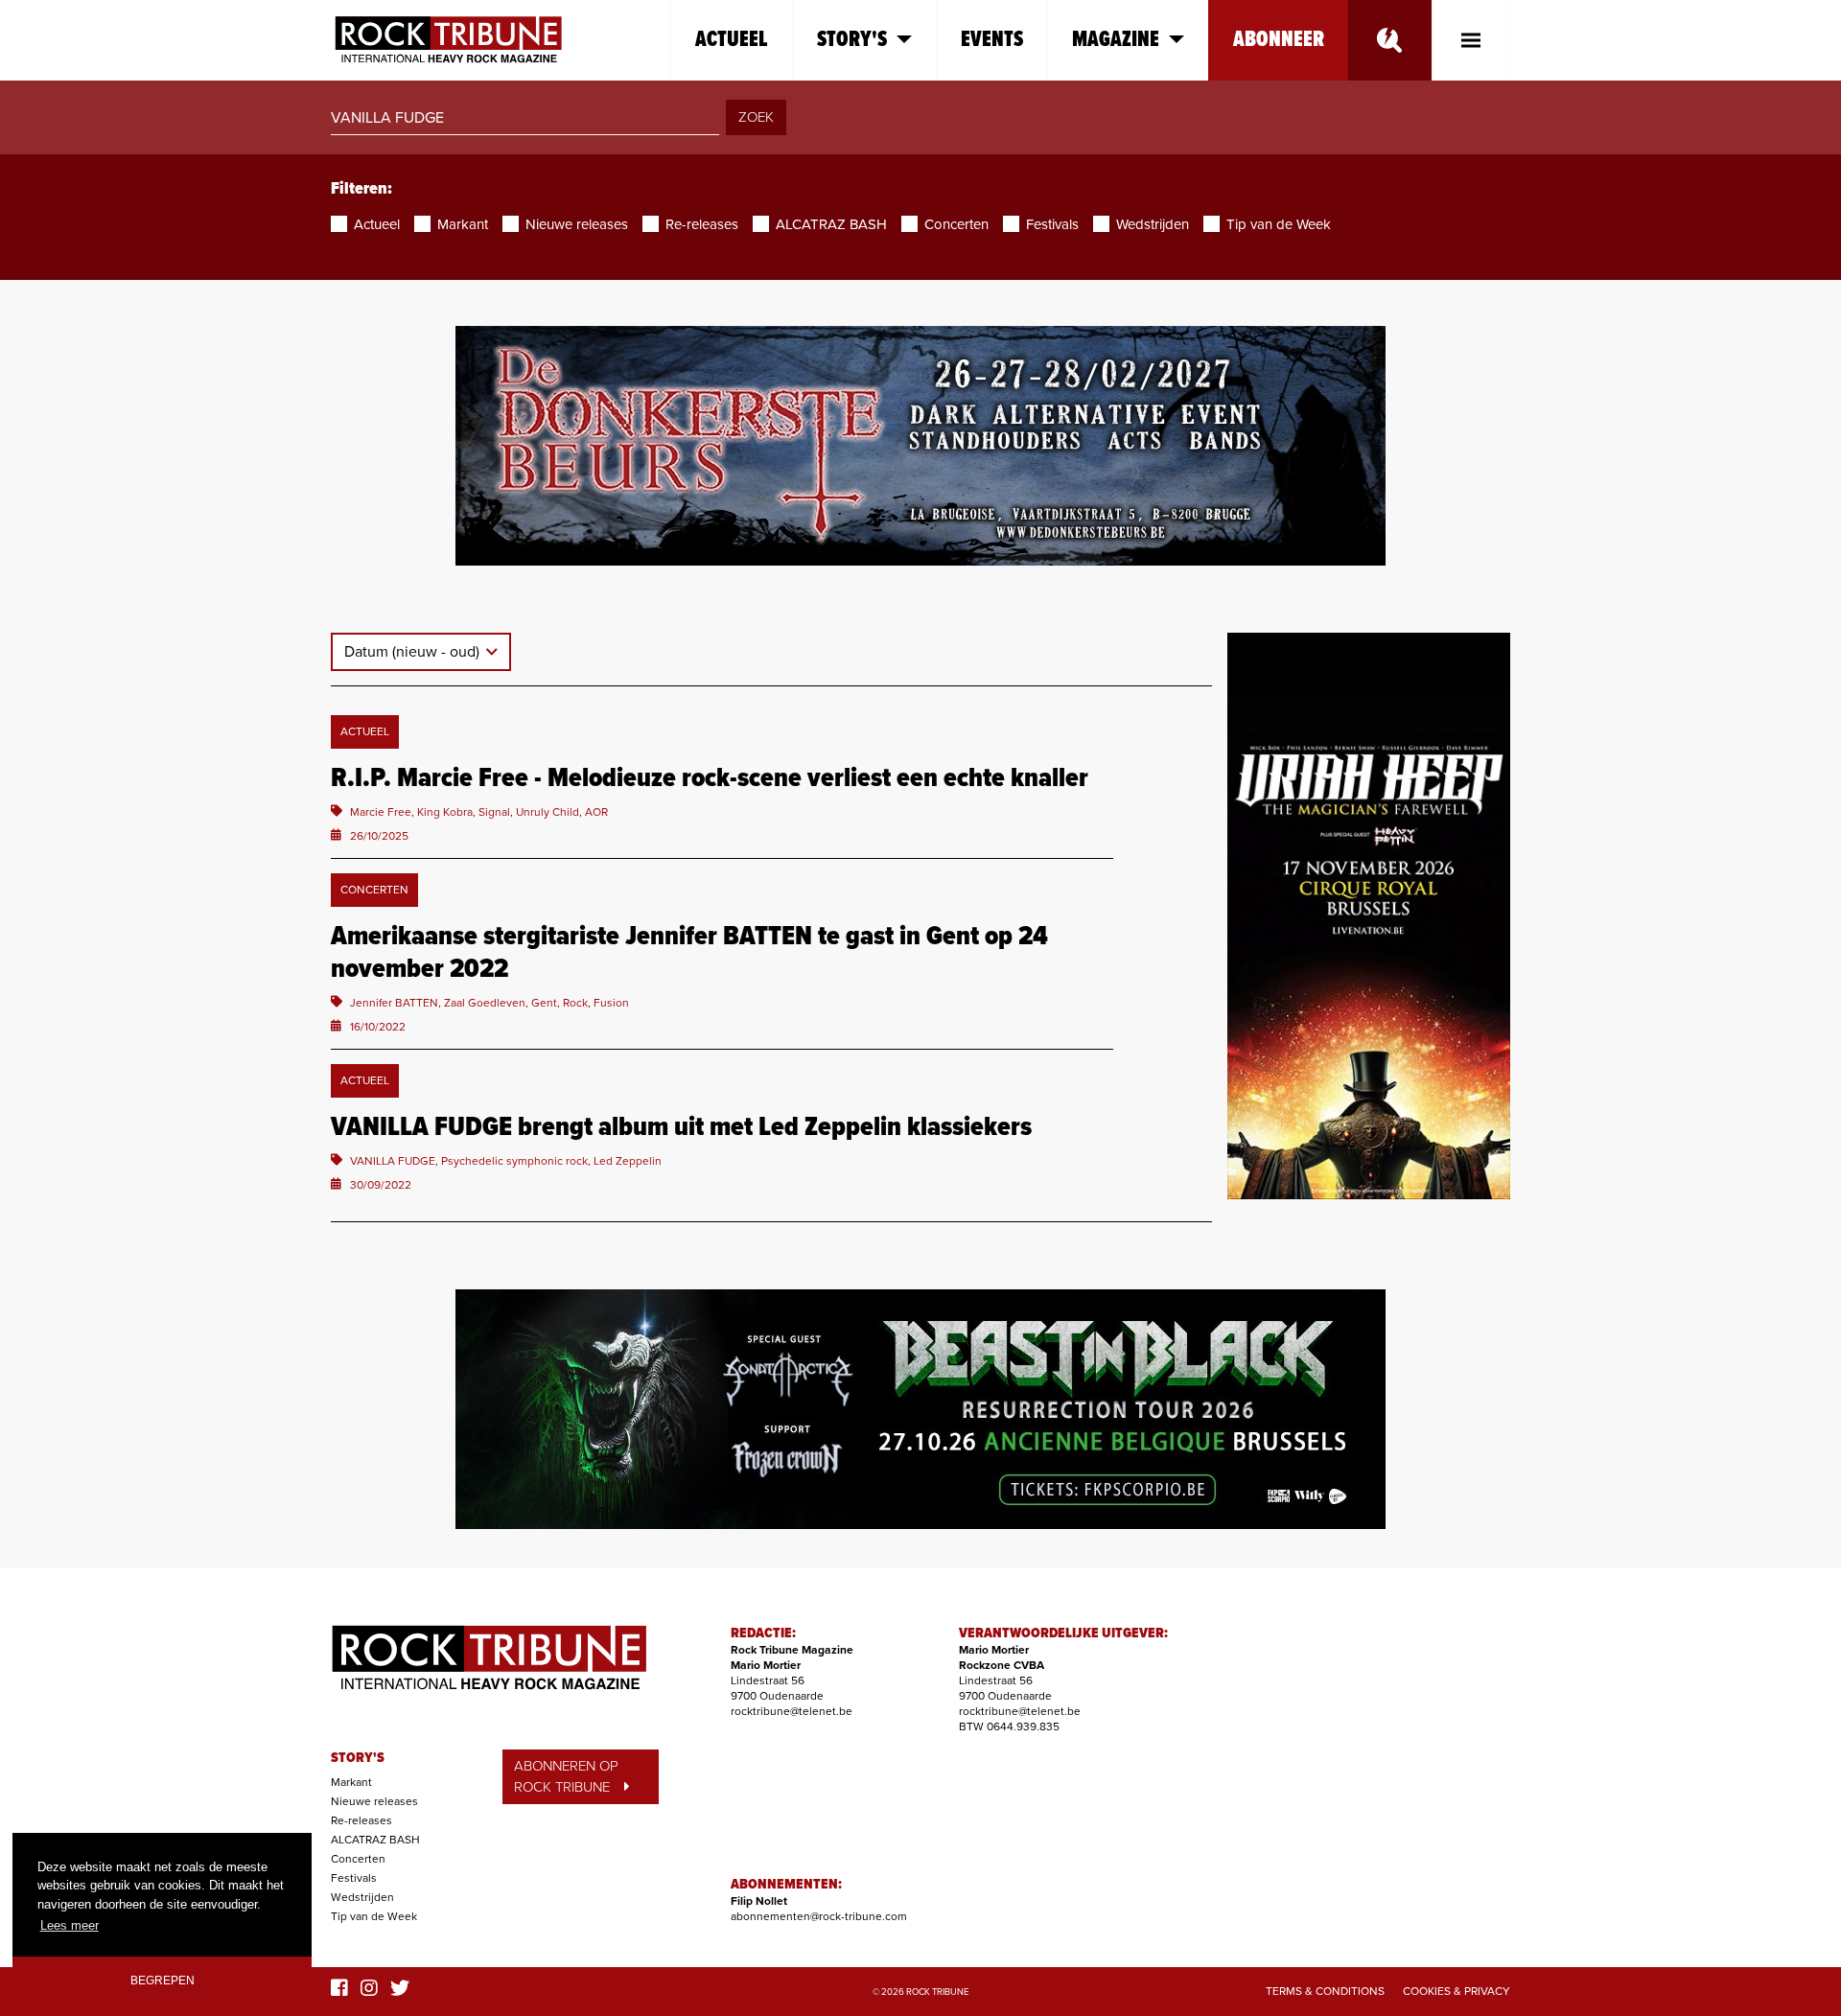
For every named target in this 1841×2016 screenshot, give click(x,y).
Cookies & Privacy (1456, 1991)
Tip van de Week (374, 1916)
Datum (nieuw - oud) (414, 652)
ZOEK (756, 117)
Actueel (732, 40)
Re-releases (361, 1820)
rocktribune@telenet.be (792, 1711)
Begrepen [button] (163, 1980)
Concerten (358, 1859)
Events (992, 40)
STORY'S (358, 1758)
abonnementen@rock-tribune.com (819, 1916)
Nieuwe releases (374, 1801)
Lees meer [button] (70, 1925)
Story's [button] (852, 40)
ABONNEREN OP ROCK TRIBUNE (566, 1777)
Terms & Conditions (1325, 1991)
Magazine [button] (1116, 40)
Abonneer (1279, 40)
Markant (351, 1782)
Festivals (354, 1878)
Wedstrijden (362, 1897)
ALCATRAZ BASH (375, 1840)
